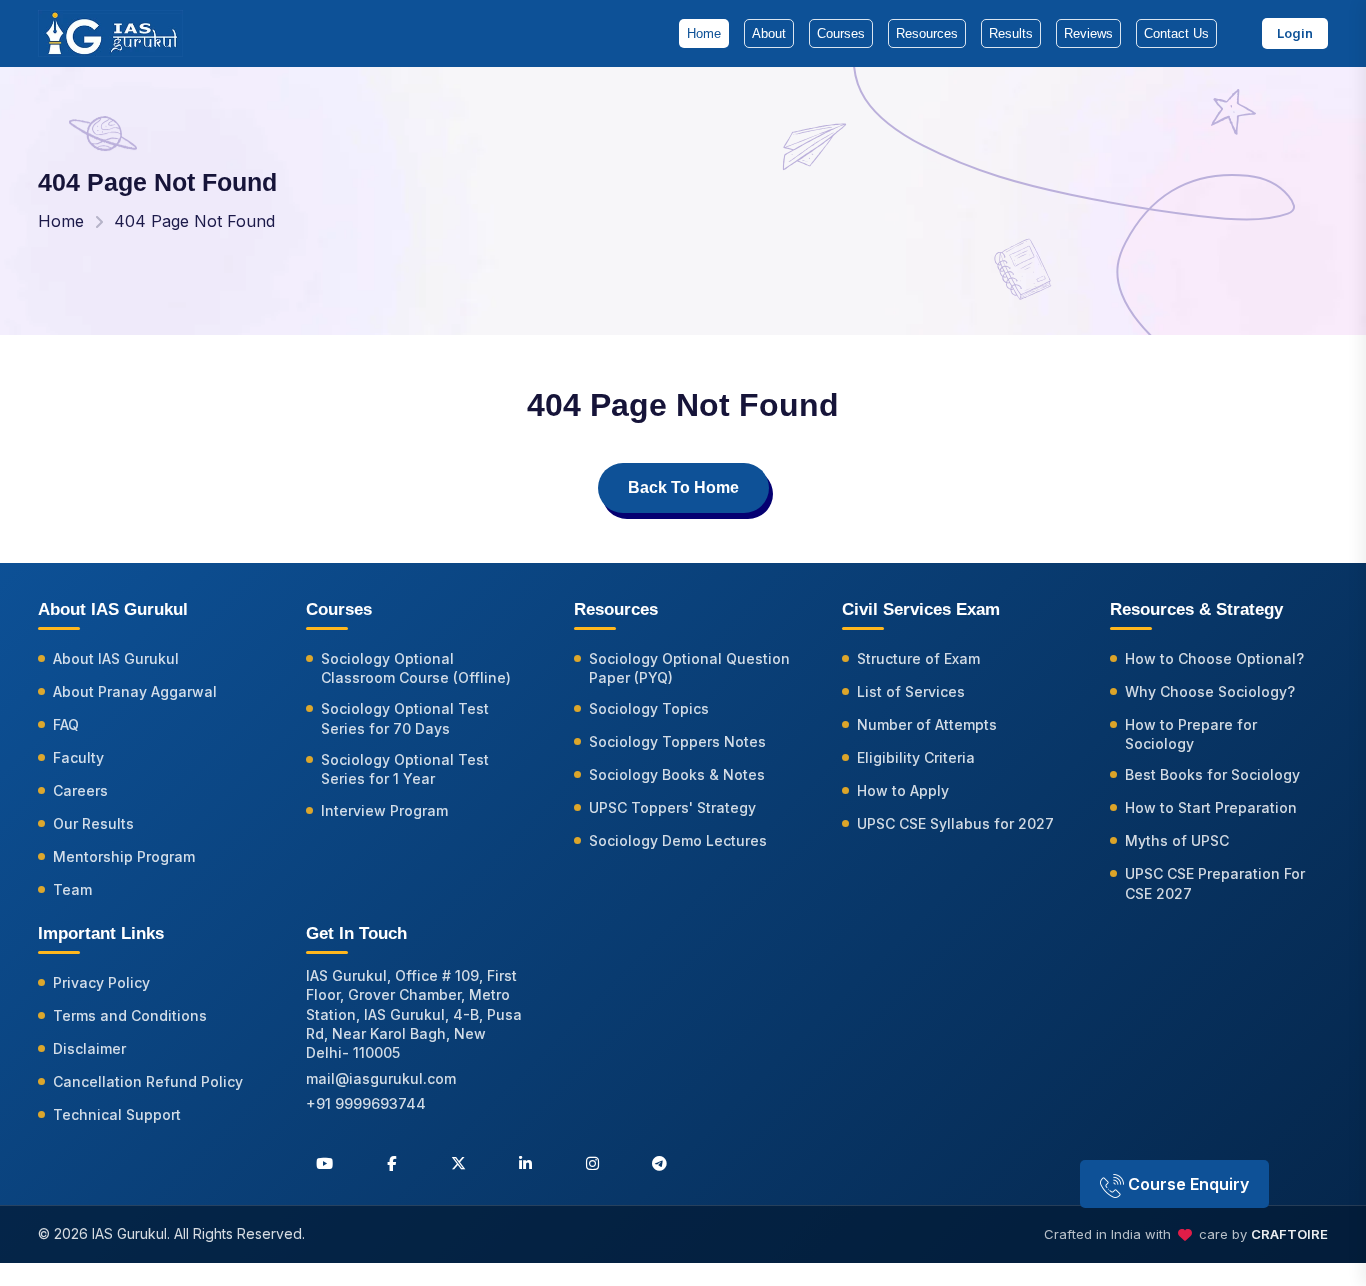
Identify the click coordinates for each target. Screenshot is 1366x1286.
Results (1011, 33)
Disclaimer (89, 1048)
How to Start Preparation (1211, 807)
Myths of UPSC (1177, 840)
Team (72, 889)
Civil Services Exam (921, 609)
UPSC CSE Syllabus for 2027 (955, 823)
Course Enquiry (1186, 1184)
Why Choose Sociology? (1210, 691)
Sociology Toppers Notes (677, 741)
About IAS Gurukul (116, 658)
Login (1295, 33)
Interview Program (384, 810)
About (769, 33)
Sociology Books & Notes (677, 774)
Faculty (78, 757)
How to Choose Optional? (1214, 658)
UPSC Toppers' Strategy (672, 807)
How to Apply (903, 790)
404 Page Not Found (194, 221)
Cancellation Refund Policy (148, 1081)
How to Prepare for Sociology (1191, 734)
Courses (841, 33)
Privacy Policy (101, 982)
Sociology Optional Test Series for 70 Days (405, 718)
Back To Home (683, 487)
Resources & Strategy (1196, 609)
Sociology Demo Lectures (678, 840)
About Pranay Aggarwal (135, 691)
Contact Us (1176, 33)
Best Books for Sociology (1212, 774)
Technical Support (117, 1114)
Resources (927, 33)
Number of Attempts (927, 724)
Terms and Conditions (130, 1015)
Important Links (101, 933)
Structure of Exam (918, 658)
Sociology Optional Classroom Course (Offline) (416, 668)
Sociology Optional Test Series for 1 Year (405, 769)
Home (704, 33)
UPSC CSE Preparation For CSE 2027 (1215, 883)
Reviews (1088, 33)
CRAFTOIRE (1289, 1234)
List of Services (911, 691)
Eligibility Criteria (916, 757)
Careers (80, 790)
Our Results (93, 823)
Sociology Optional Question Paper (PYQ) (689, 668)
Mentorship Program (124, 856)
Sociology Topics (649, 708)
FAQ (66, 724)
